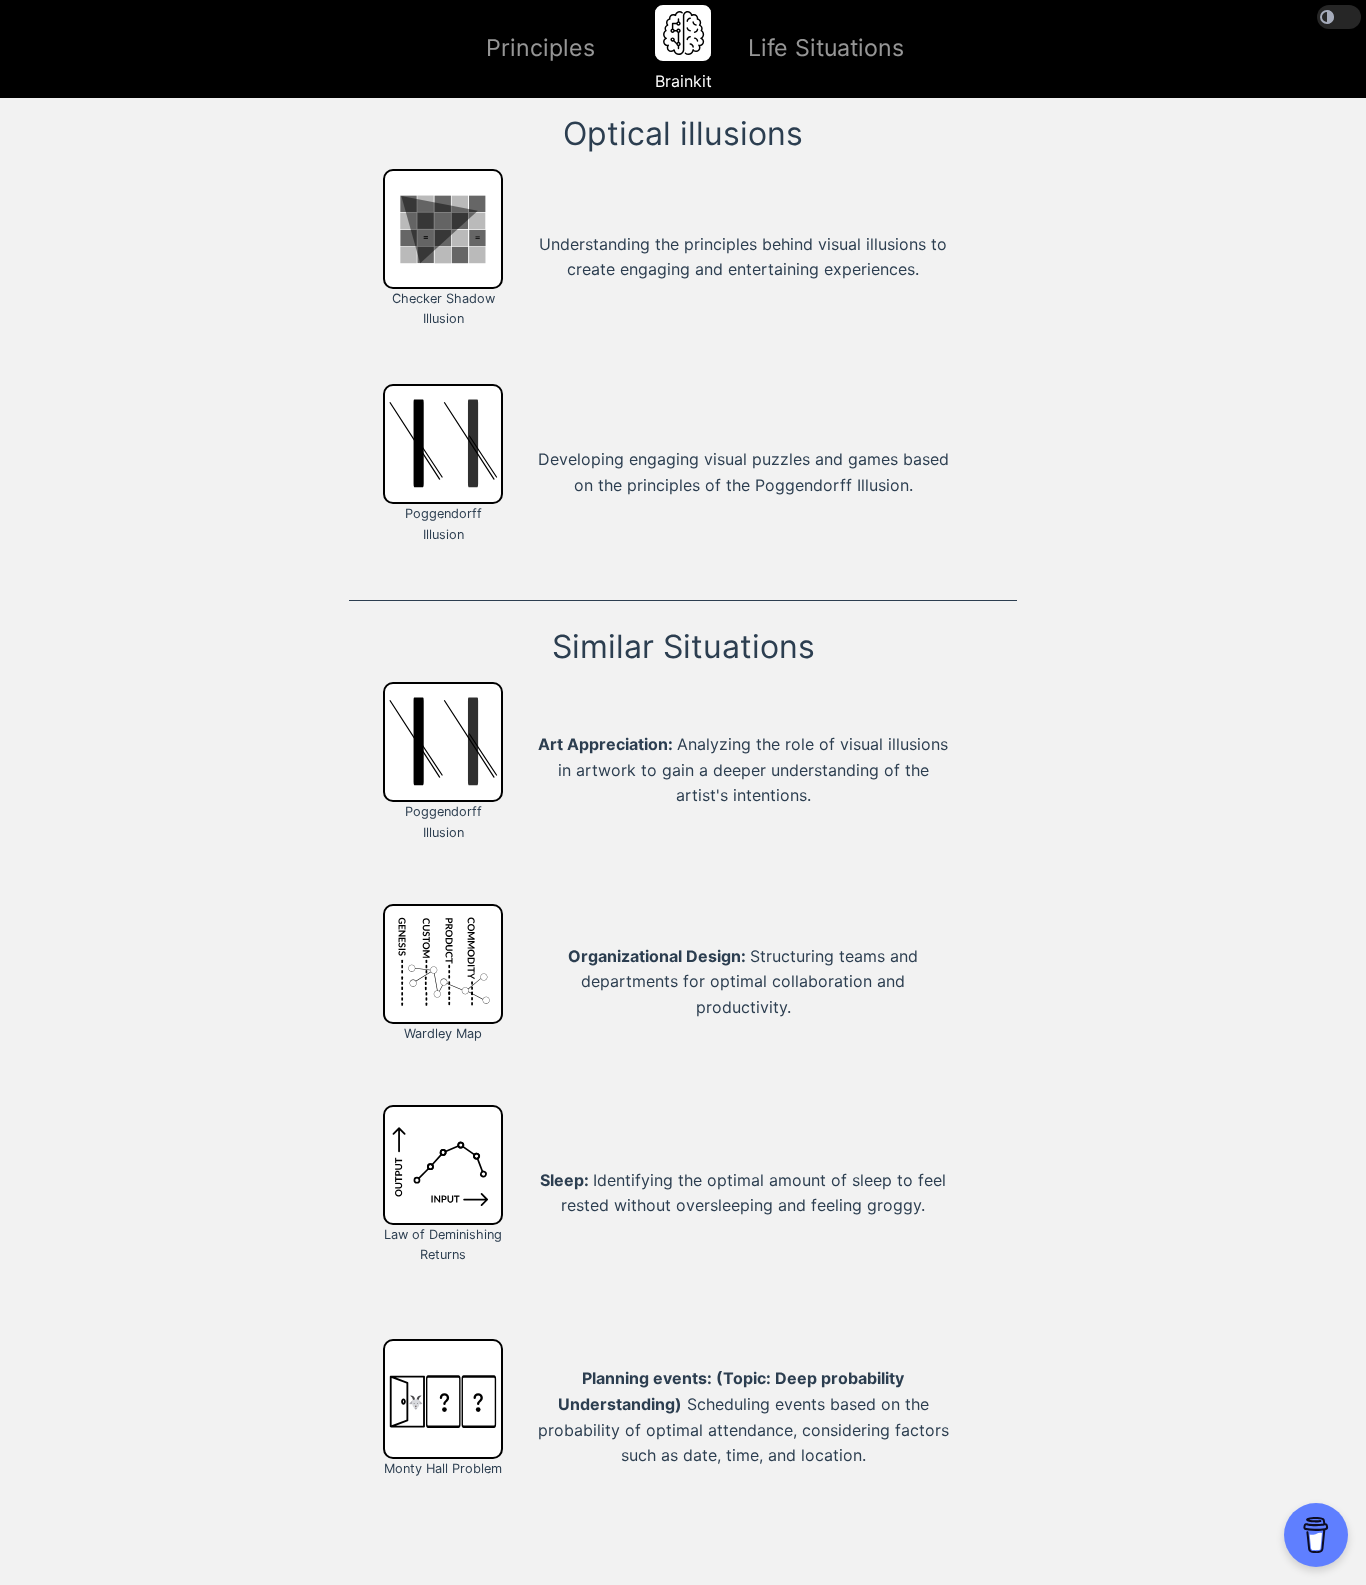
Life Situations (826, 48)
